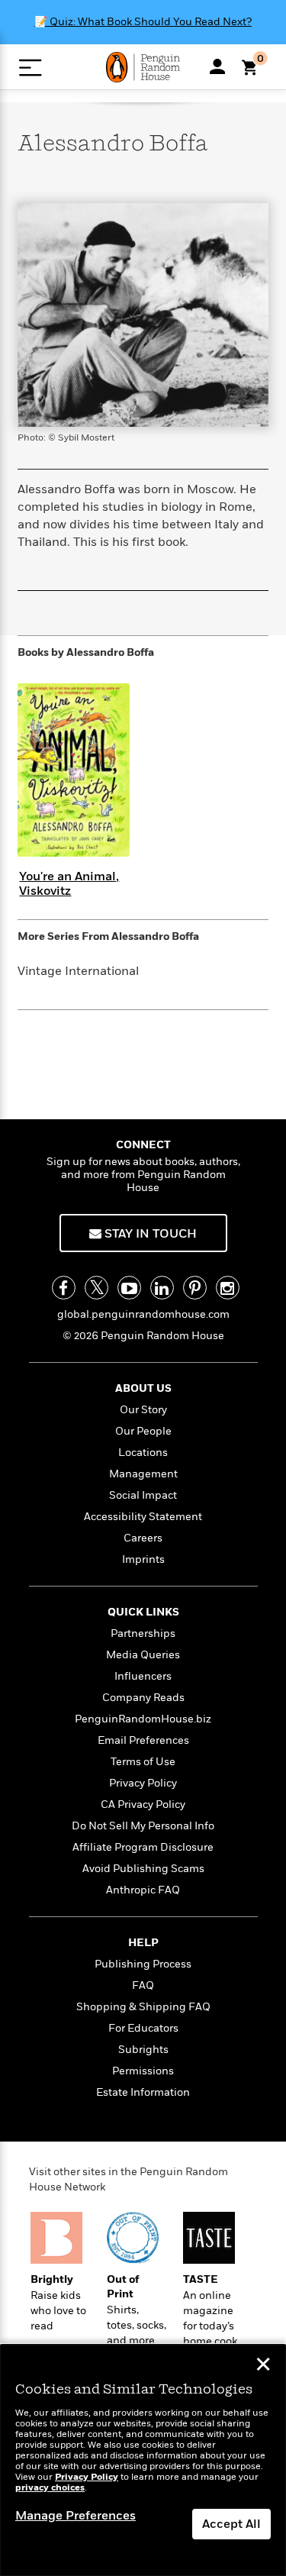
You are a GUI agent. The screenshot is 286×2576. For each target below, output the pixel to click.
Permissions (143, 2071)
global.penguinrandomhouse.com (143, 1314)
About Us (143, 1388)
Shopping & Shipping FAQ (143, 2007)
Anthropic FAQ (143, 1890)
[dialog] (143, 2460)
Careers (143, 1538)
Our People (143, 1431)
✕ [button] (263, 2366)
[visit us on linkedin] (162, 1288)
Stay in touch (149, 1234)
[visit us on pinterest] (195, 1288)
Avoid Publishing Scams (143, 1869)
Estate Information (143, 2092)
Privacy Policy (143, 1783)
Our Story (143, 1410)
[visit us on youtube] (129, 1288)
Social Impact (143, 1495)
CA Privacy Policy (143, 1804)
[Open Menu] (30, 68)
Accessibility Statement (143, 1517)
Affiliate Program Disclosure (143, 1847)
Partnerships (143, 1633)
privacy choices (50, 2488)
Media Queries (143, 1655)
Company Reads (143, 1698)
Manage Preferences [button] (76, 2516)
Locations (143, 1453)
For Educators (143, 2028)
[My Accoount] (217, 66)
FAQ (143, 1985)
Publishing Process (143, 1964)
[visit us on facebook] (64, 1288)
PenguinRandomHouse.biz (143, 1719)
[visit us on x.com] (96, 1288)
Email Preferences (143, 1740)
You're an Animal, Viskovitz (69, 884)
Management (143, 1474)
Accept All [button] (231, 2524)
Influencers (143, 1676)
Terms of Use (143, 1762)
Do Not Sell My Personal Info (143, 1826)
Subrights (143, 2050)
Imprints (143, 1559)
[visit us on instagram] (228, 1288)
